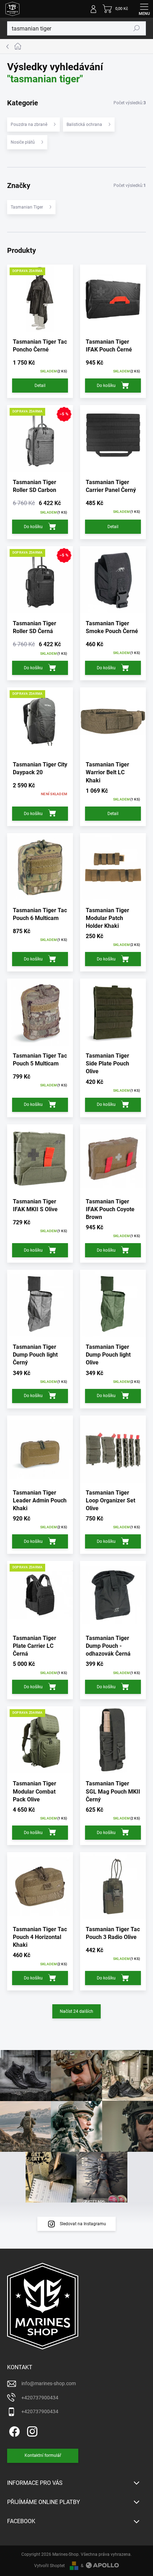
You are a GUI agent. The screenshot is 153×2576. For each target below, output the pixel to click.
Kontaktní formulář (43, 2455)
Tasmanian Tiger (27, 207)
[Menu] (144, 9)
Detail (40, 386)
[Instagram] (31, 2430)
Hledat (137, 28)
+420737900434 (40, 2398)
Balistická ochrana (84, 124)
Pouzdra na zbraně (29, 124)
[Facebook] (13, 2430)
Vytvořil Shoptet (49, 2566)
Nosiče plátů (23, 142)
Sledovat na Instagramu (83, 2224)
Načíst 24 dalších (76, 2011)
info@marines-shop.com (49, 2383)
